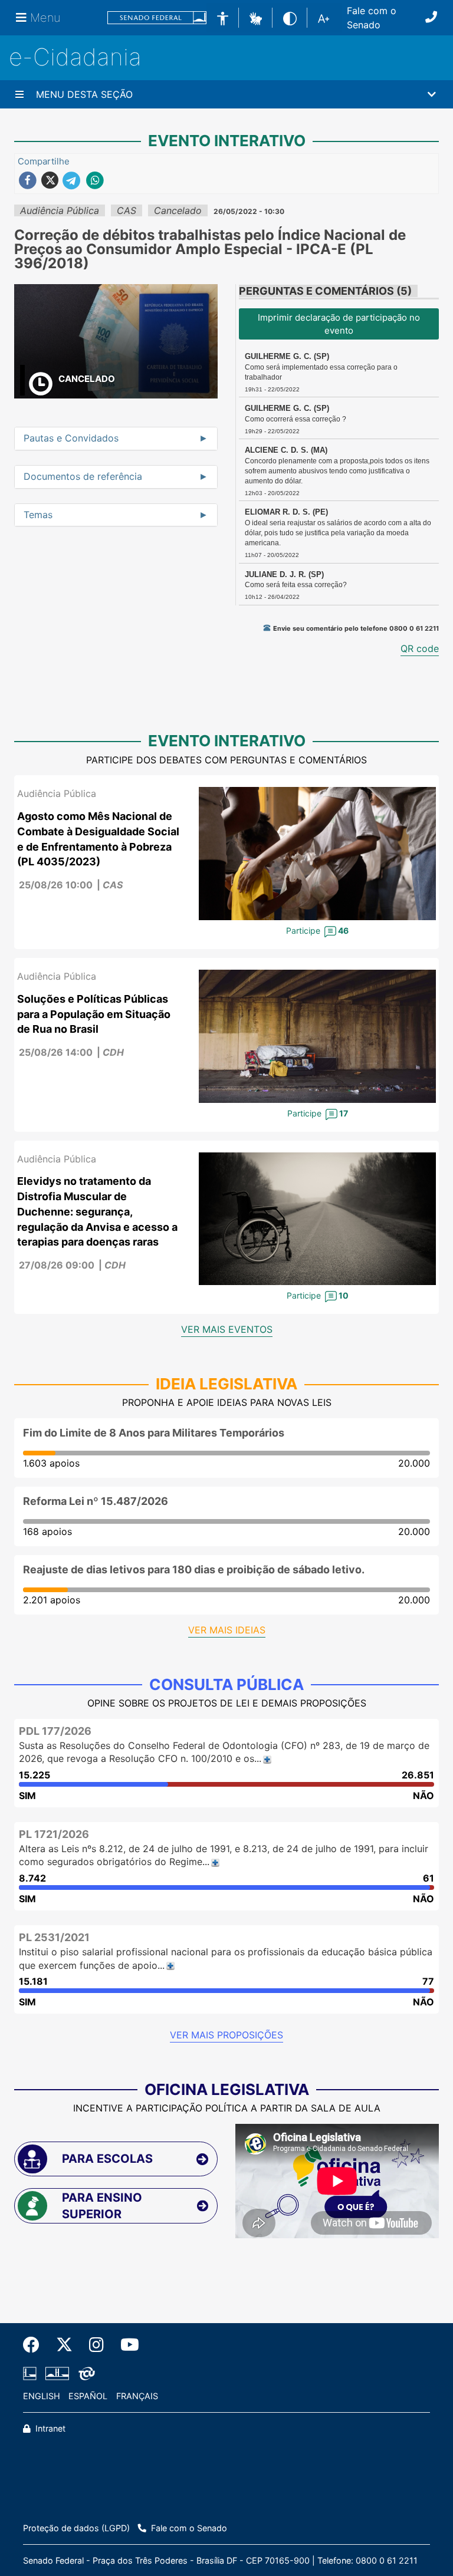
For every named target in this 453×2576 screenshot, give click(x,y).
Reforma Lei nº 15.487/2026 (96, 1501)
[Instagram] (96, 2345)
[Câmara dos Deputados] (32, 2374)
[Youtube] (126, 2345)
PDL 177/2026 (55, 1731)
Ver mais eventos (227, 1329)
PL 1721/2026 (54, 1834)
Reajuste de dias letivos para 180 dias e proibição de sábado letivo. (194, 1569)
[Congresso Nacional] (57, 2374)
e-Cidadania (75, 57)
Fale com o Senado (372, 18)
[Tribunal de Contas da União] (85, 2374)
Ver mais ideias (227, 1630)
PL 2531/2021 (54, 1937)
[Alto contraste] (290, 17)
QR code (420, 648)
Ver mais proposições (226, 2035)
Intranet (49, 2428)
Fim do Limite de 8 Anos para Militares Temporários (154, 1433)
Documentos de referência (83, 477)
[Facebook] (35, 2345)
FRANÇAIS (137, 2396)
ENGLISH (42, 2396)
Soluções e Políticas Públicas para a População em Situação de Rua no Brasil (94, 1014)
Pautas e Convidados (71, 439)
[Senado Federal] (157, 18)
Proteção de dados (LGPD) (76, 2528)
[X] (64, 2345)
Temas (38, 515)
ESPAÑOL (88, 2396)
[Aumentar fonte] (324, 18)
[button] (256, 17)
